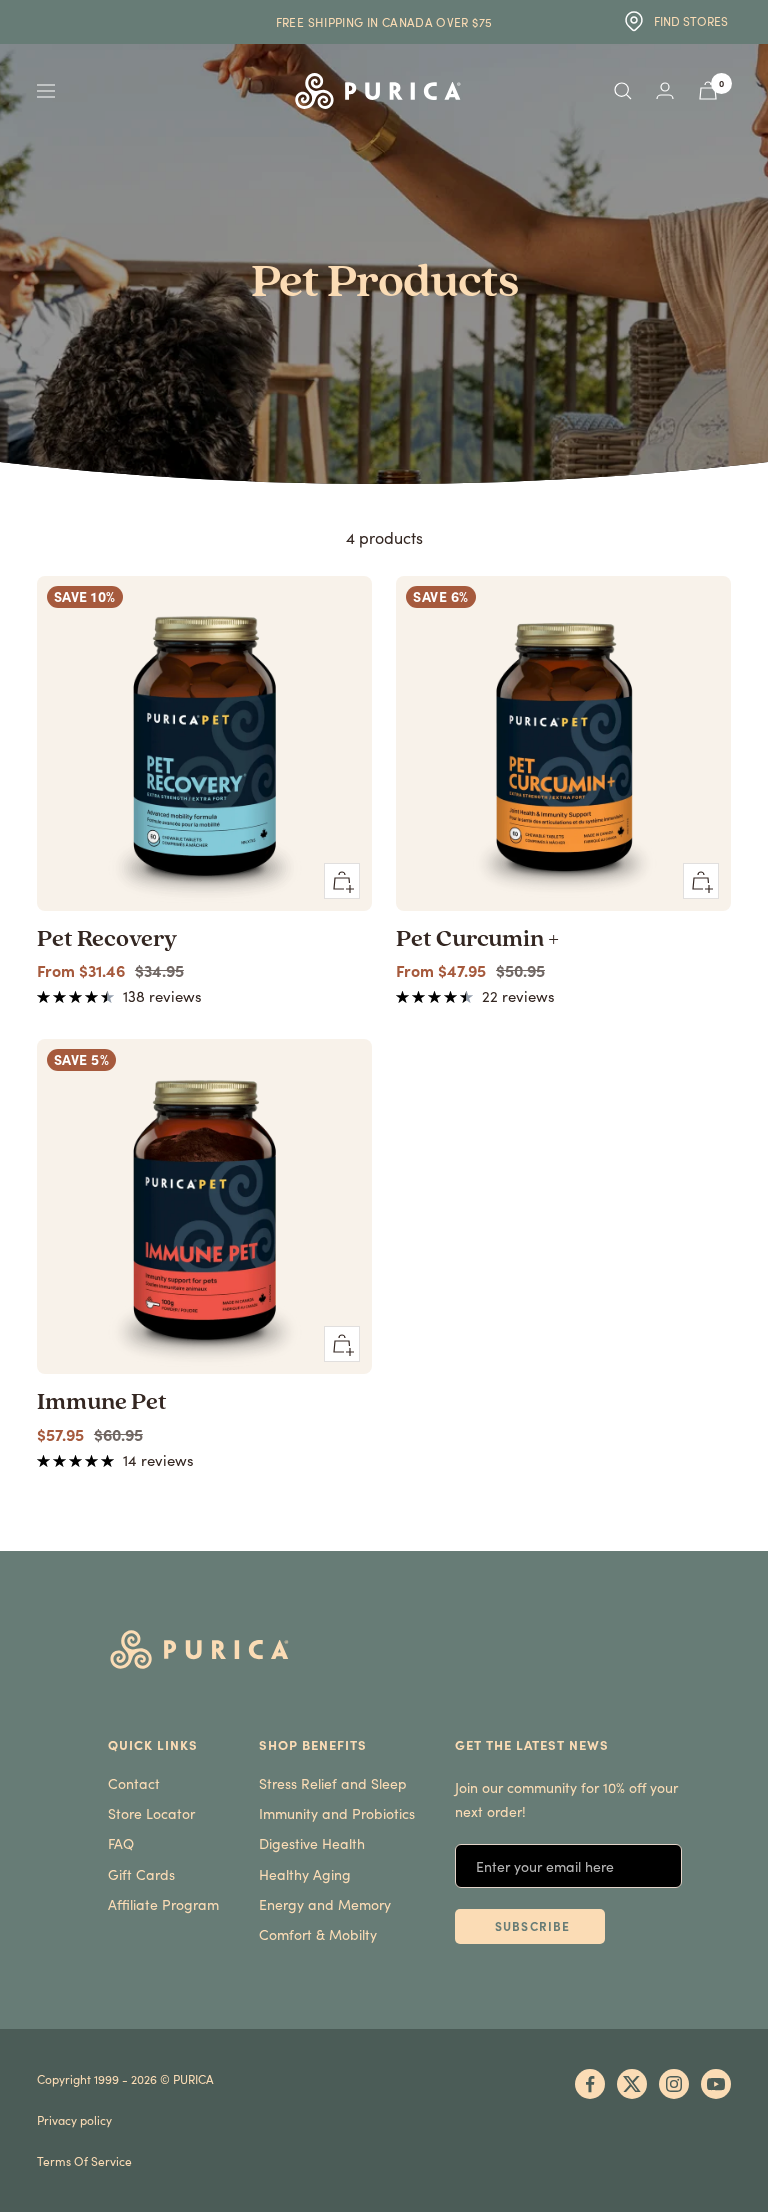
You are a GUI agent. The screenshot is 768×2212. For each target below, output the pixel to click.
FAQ (121, 1843)
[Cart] (708, 90)
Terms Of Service (84, 2161)
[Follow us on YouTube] (716, 2084)
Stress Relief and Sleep (333, 1783)
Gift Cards (141, 1874)
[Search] (623, 91)
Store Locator (151, 1813)
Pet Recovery (107, 940)
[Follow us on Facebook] (590, 2084)
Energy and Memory (325, 1904)
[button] (77, 995)
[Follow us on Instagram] (674, 2084)
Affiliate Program (163, 1904)
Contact (134, 1783)
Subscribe (533, 1926)
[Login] (665, 90)
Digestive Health (312, 1843)
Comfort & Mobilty (318, 1934)
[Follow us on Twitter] (632, 2084)
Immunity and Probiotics (337, 1813)
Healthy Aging (305, 1874)
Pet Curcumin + (477, 940)
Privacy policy (74, 2120)
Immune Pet (102, 1403)
